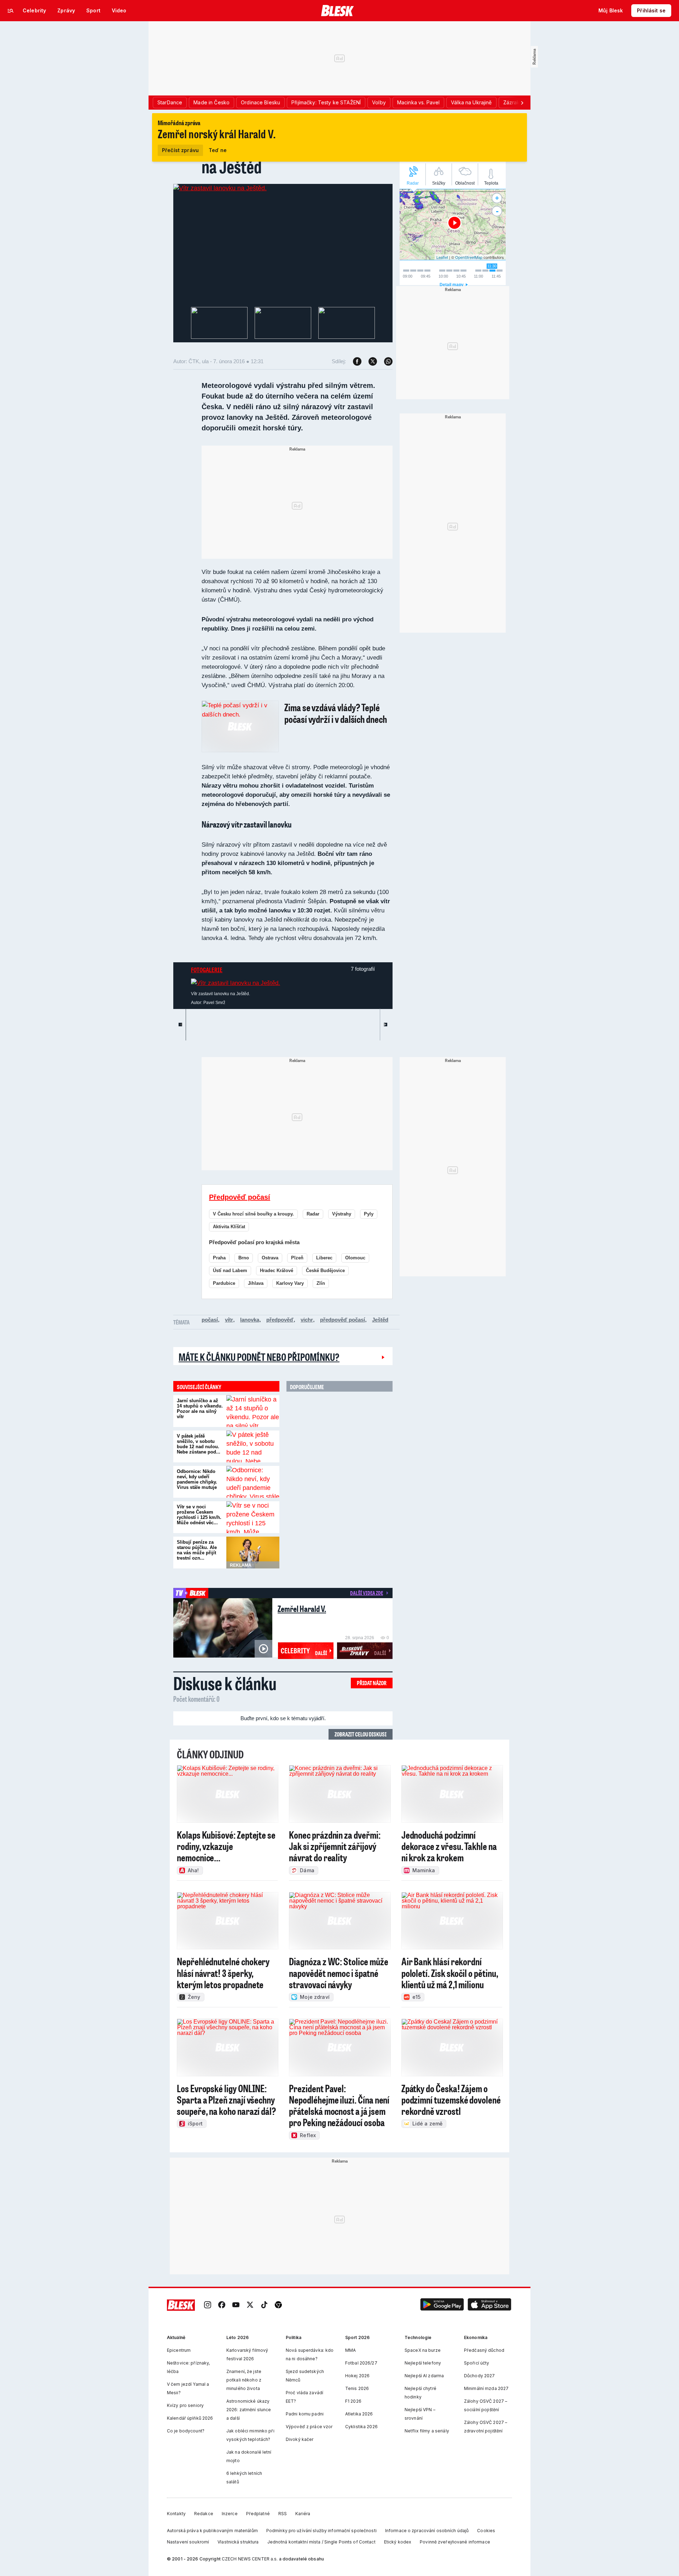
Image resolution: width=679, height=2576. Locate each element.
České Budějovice (325, 1270)
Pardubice (224, 1283)
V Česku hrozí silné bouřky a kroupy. (253, 1214)
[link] (208, 2305)
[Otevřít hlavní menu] (11, 11)
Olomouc (355, 1258)
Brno (244, 1258)
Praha (219, 1258)
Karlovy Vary (290, 1283)
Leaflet (442, 257)
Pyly (369, 1214)
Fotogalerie (207, 970)
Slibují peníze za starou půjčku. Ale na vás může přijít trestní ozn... (197, 1550)
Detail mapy (452, 285)
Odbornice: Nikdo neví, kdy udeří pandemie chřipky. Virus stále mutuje (197, 1479)
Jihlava (256, 1283)
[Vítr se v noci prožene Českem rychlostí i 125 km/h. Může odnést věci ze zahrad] (253, 1517)
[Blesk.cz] (338, 11)
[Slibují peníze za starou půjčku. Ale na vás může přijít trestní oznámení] (253, 1553)
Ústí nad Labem (230, 1270)
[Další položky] (522, 103)
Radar (313, 1214)
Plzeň (297, 1258)
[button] (442, 2305)
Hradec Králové (277, 1270)
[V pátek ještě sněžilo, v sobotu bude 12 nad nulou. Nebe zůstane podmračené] (253, 1446)
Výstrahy (342, 1214)
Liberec (324, 1258)
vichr (307, 1320)
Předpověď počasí (240, 1197)
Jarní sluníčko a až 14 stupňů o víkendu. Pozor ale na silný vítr (200, 1409)
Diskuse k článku (225, 1683)
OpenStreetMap (469, 257)
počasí (210, 1320)
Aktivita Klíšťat (229, 1227)
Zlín (321, 1283)
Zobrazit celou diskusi (361, 1734)
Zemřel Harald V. (302, 1609)
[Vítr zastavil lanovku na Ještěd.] (220, 188)
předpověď (280, 1320)
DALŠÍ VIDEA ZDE (367, 1593)
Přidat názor (372, 1683)
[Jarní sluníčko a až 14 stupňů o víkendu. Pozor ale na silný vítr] (253, 1411)
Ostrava (270, 1258)
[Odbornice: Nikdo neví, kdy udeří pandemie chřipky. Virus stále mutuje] (253, 1482)
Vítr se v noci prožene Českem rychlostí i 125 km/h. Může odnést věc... (199, 1515)
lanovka (250, 1320)
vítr (229, 1320)
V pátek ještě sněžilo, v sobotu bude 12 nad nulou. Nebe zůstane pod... (199, 1444)
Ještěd (380, 1320)
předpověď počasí (343, 1320)
